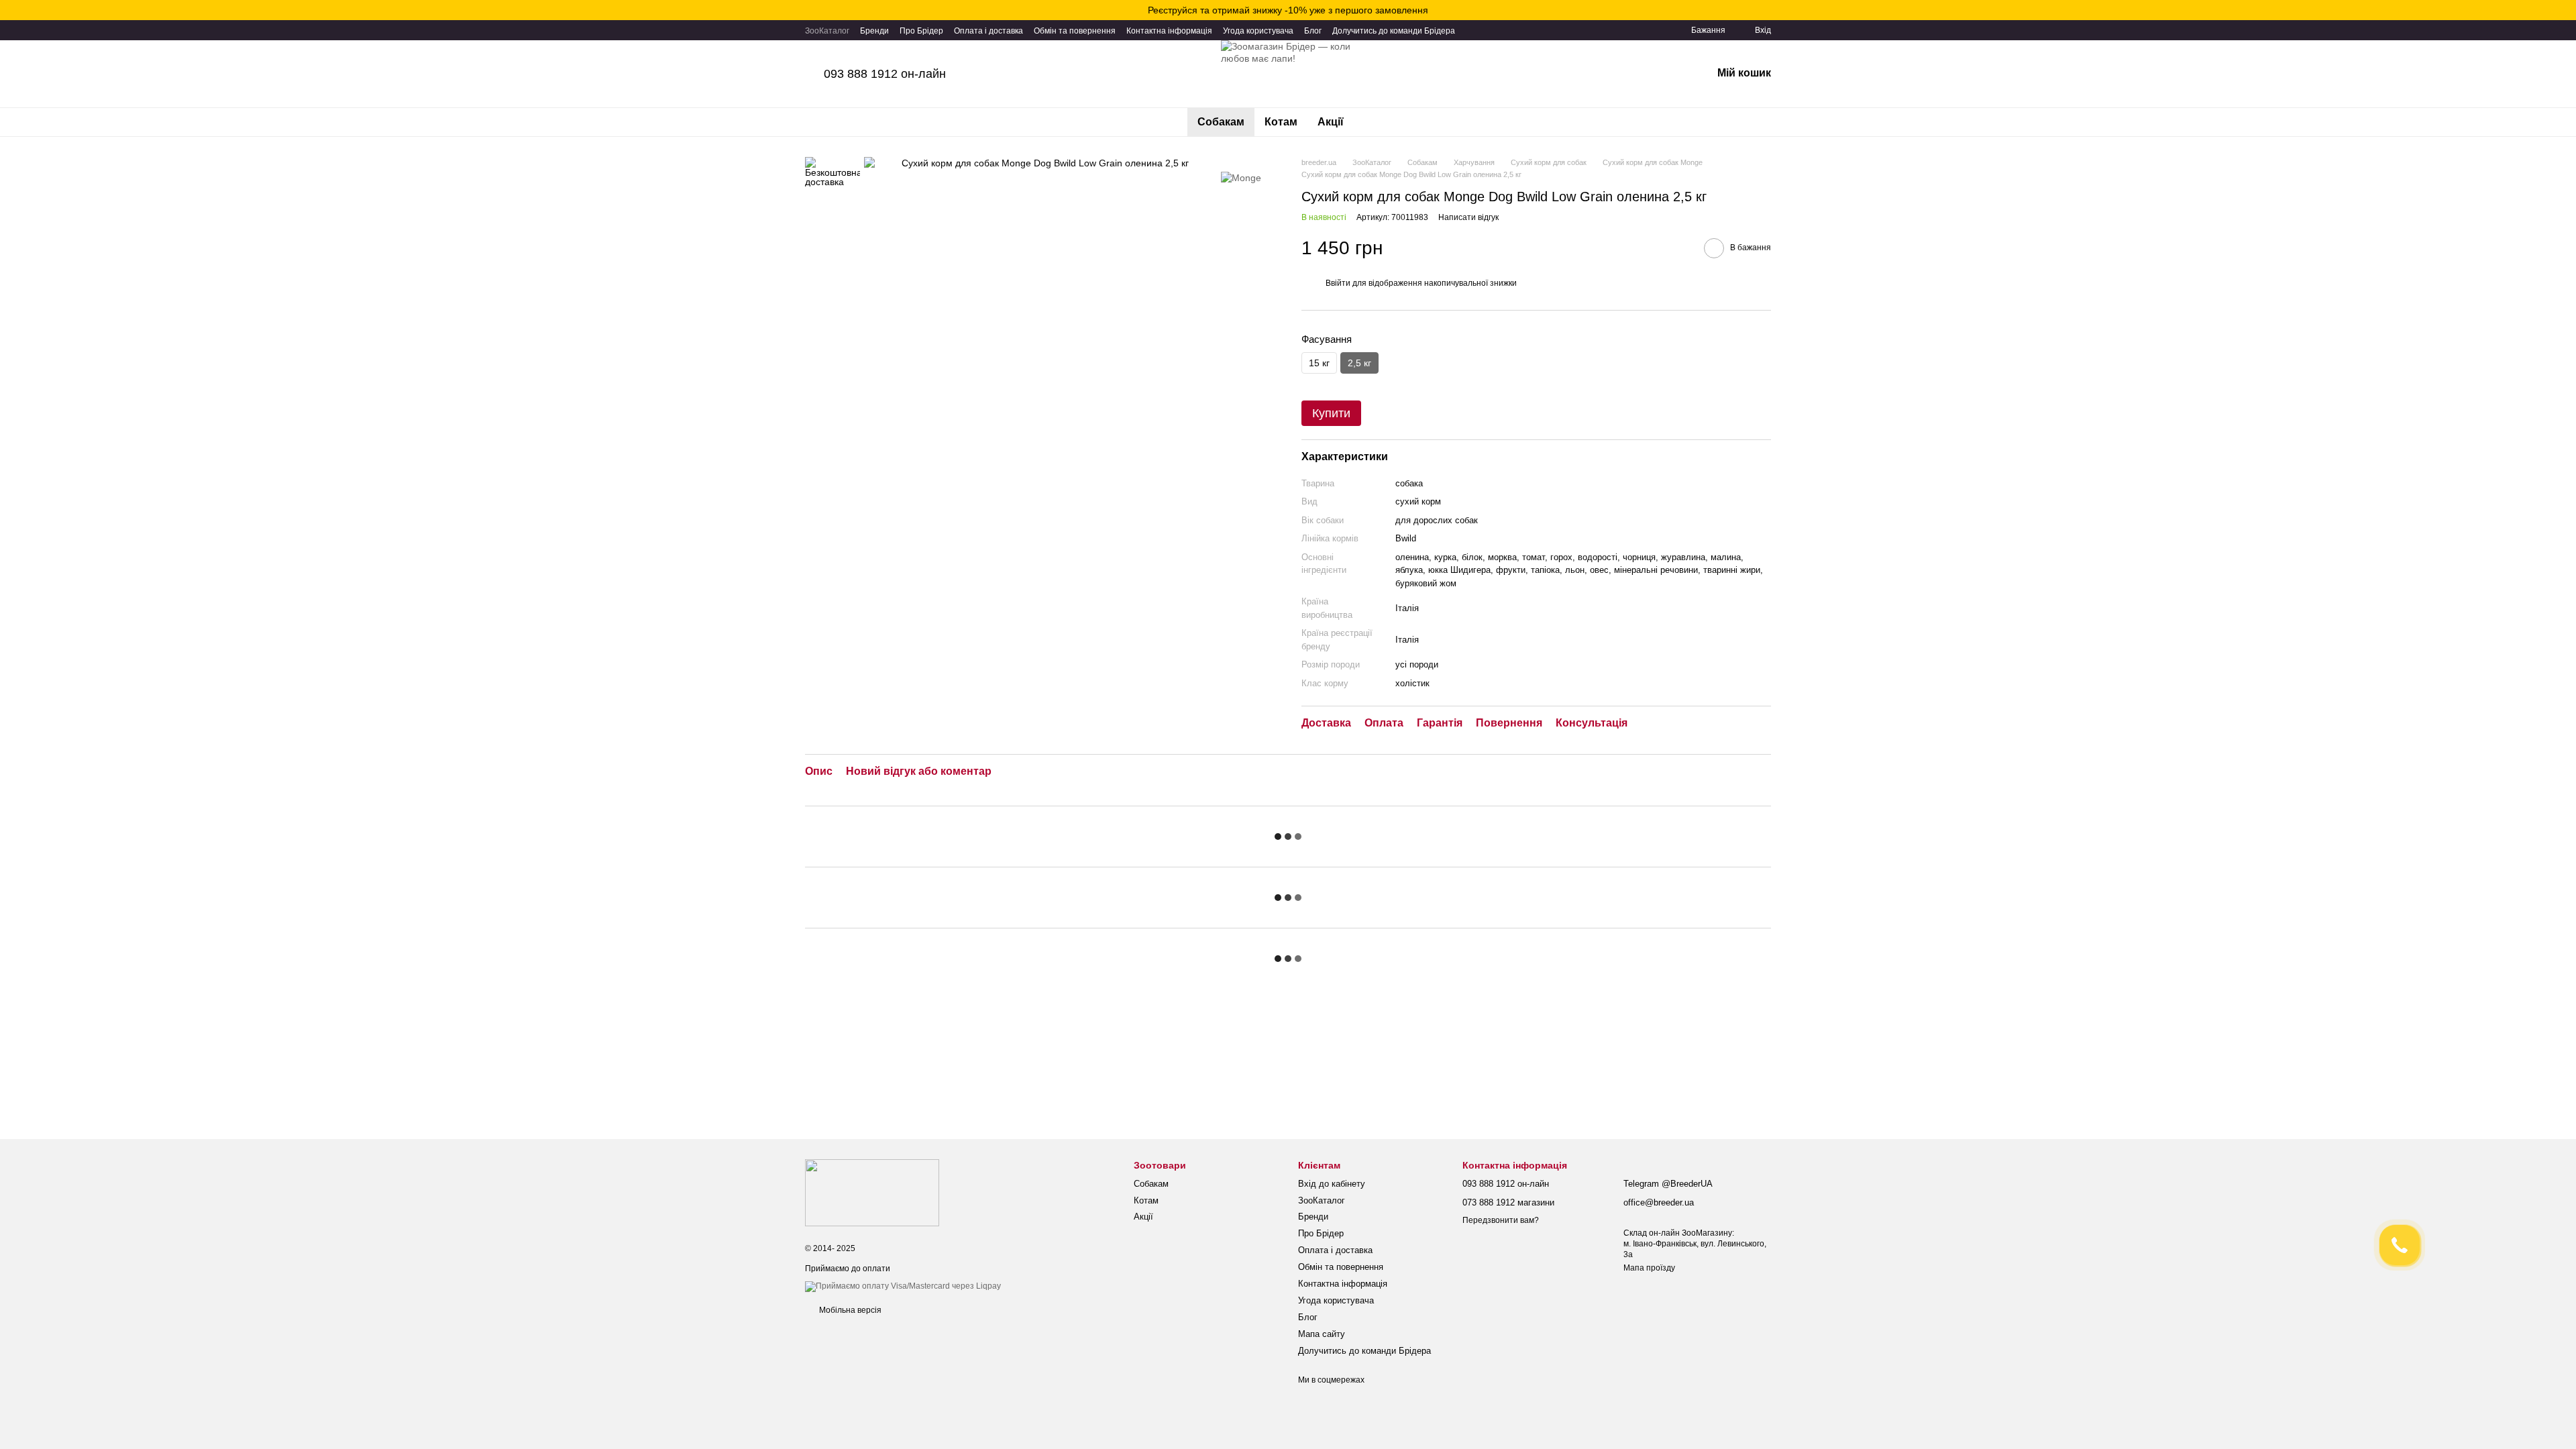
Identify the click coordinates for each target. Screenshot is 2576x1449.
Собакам (1221, 122)
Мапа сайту (1322, 1334)
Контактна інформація (1169, 31)
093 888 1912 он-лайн (885, 74)
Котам (1281, 122)
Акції (1331, 122)
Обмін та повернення (1075, 31)
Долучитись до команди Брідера (1394, 31)
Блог (1313, 31)
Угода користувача (1258, 31)
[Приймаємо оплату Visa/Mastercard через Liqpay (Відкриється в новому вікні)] (903, 1286)
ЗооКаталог (827, 31)
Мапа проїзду (1649, 1268)
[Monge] (1241, 177)
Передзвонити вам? (1501, 1220)
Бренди (874, 31)
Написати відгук (1468, 217)
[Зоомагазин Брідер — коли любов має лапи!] (872, 1193)
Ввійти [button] (1338, 283)
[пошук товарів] (1378, 122)
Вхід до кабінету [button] (1332, 1184)
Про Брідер (921, 31)
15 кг (1319, 363)
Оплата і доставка (988, 31)
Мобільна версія (849, 1310)
